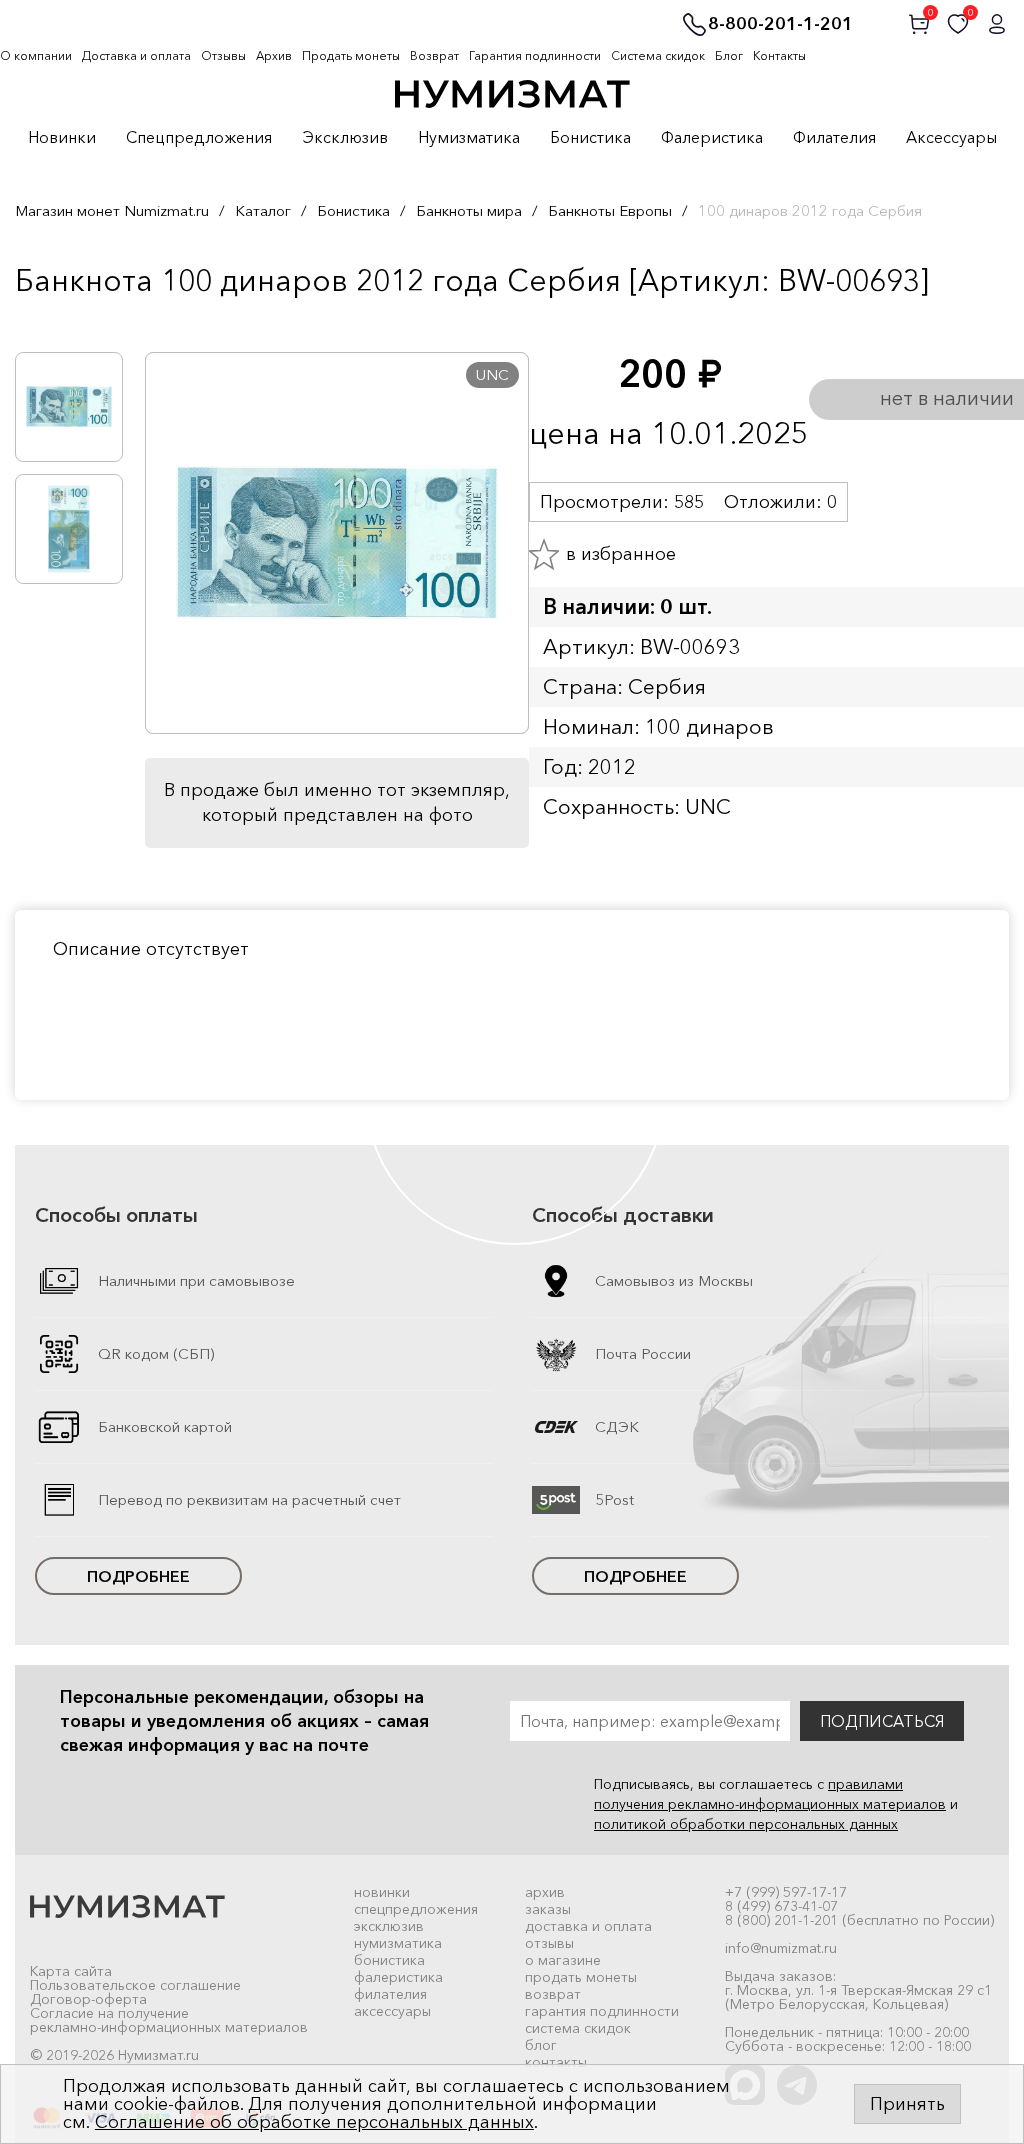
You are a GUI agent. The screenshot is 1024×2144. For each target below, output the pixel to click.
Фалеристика (712, 138)
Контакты (779, 55)
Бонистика (590, 138)
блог (541, 2045)
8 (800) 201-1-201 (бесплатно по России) (859, 1920)
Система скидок (658, 55)
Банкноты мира (469, 210)
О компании (36, 55)
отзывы (549, 1943)
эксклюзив (389, 1926)
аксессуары (392, 2011)
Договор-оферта (88, 1999)
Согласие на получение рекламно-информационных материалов (169, 2020)
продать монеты (581, 1977)
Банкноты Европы (610, 210)
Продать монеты (351, 55)
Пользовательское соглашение (135, 1985)
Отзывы (223, 55)
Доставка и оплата (136, 55)
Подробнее (138, 1576)
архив (545, 1892)
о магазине (563, 1960)
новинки (382, 1892)
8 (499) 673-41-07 (781, 1906)
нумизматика (398, 1943)
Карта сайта (71, 1971)
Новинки (62, 138)
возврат (553, 1994)
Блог (729, 55)
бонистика (389, 1960)
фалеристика (398, 1977)
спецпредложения (416, 1909)
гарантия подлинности (602, 2011)
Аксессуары (951, 138)
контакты (556, 2062)
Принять (907, 2104)
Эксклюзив (345, 138)
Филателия (834, 138)
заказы (548, 1909)
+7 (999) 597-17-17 (786, 1892)
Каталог (263, 210)
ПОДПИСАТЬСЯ (882, 1721)
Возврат (434, 55)
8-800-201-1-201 (780, 25)
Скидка (59, 322)
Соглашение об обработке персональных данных (314, 2122)
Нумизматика (469, 138)
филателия (390, 1994)
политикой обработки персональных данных (746, 1824)
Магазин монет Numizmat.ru (112, 210)
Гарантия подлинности (535, 55)
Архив (274, 55)
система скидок (578, 2028)
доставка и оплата (588, 1926)
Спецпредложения (199, 138)
